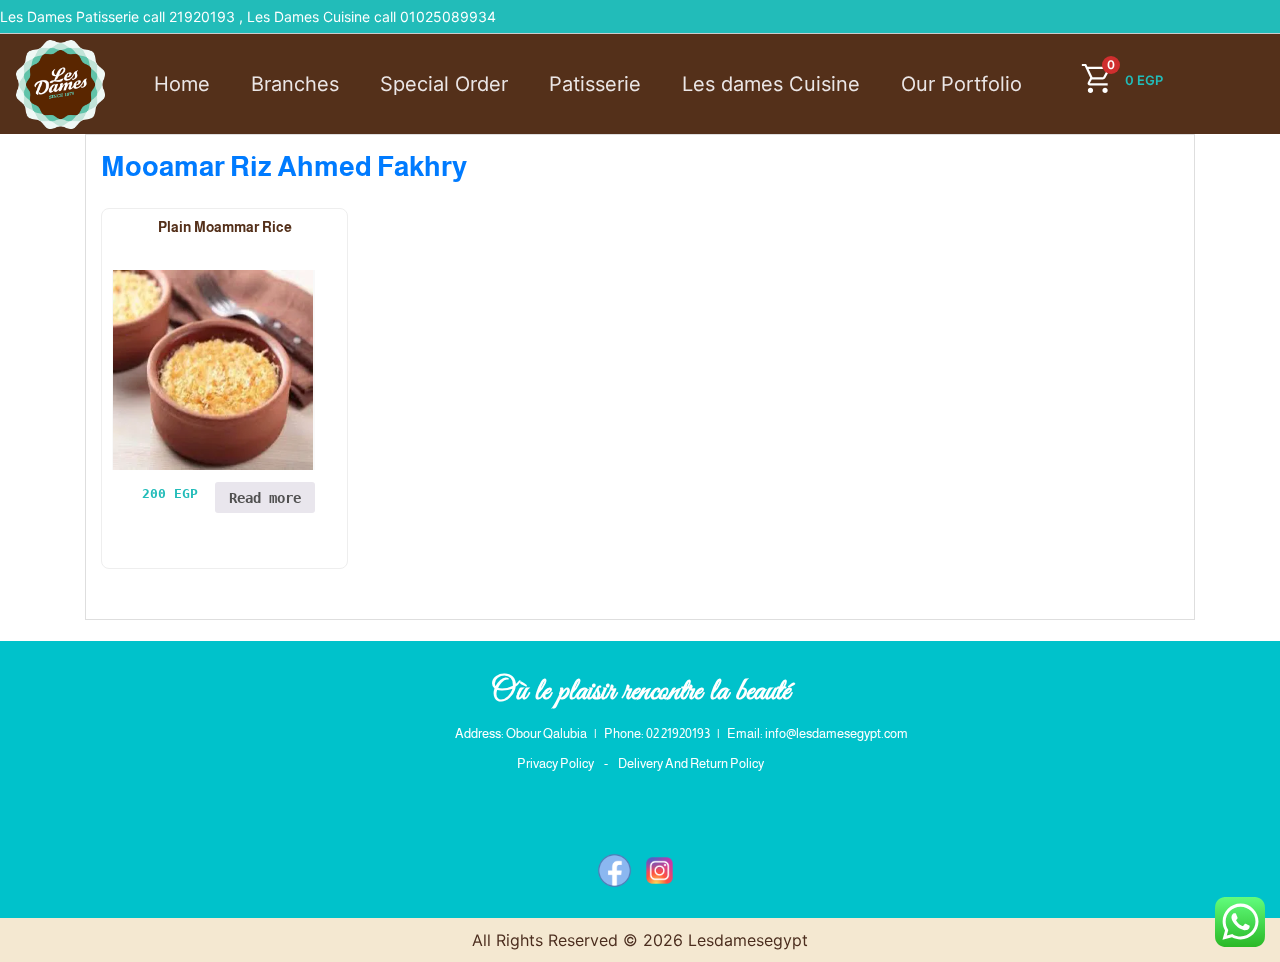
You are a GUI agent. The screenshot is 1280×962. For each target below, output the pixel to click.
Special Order (444, 84)
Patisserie (595, 84)
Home (182, 84)
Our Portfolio (961, 84)
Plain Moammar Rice (225, 227)
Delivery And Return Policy (691, 763)
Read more (265, 498)
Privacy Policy (555, 763)
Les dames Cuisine (771, 84)
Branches (295, 84)
